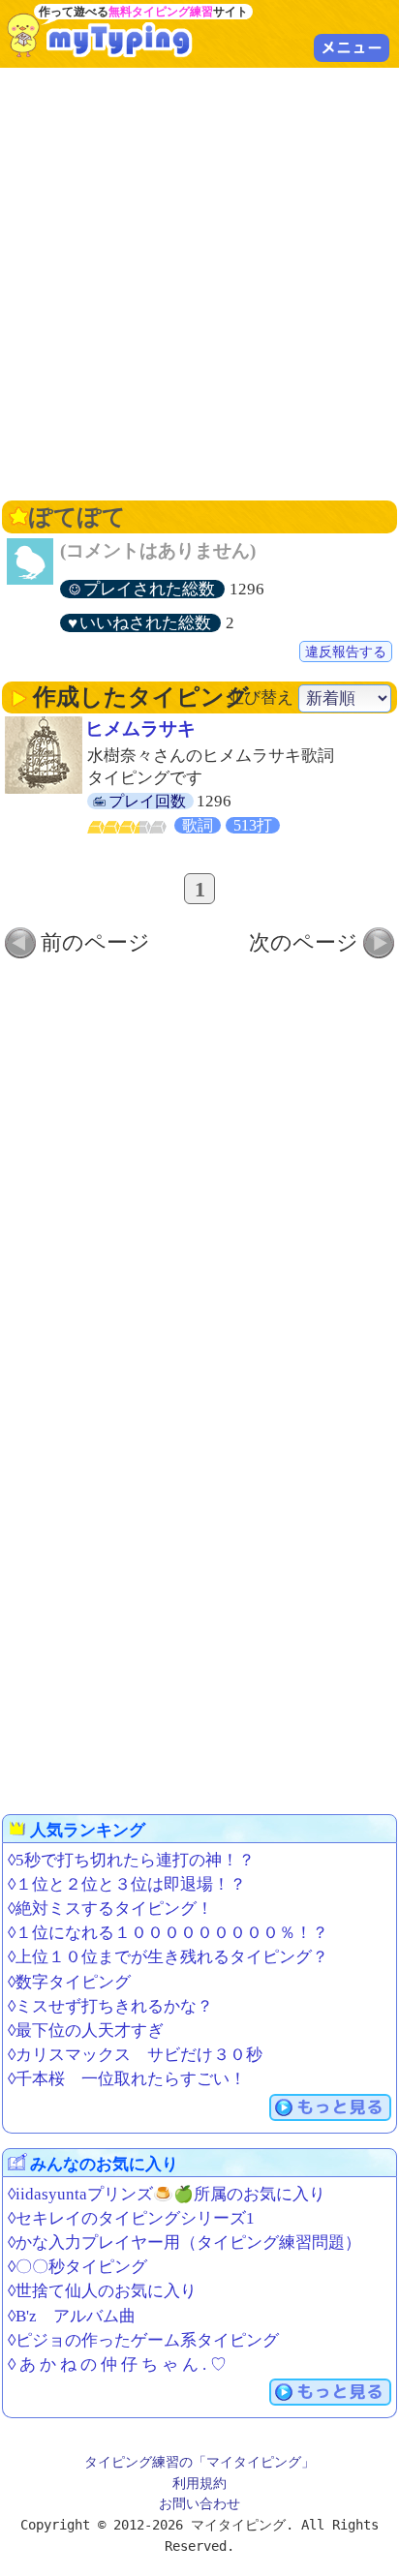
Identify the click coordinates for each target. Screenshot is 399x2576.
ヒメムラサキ (140, 728)
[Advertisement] (199, 282)
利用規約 (199, 2483)
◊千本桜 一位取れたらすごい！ (127, 2079)
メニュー (352, 47)
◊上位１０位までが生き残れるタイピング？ (168, 1957)
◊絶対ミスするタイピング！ (110, 1909)
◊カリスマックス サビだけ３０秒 (135, 2055)
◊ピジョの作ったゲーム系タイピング (143, 2340)
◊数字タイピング (69, 1982)
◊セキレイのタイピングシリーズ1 (131, 2218)
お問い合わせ (199, 2503)
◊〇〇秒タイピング (77, 2267)
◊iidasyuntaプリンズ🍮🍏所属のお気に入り (167, 2194)
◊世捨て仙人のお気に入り (102, 2291)
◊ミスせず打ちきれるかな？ (110, 2006)
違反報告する (346, 652)
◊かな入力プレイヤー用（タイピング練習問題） (184, 2243)
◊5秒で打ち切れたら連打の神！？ (131, 1860)
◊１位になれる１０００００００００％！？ (168, 1933)
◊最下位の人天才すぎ (86, 2030)
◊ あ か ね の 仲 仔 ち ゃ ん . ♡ (117, 2364)
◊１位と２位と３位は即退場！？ (127, 1884)
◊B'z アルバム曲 (72, 2316)
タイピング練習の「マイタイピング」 (199, 2462)
